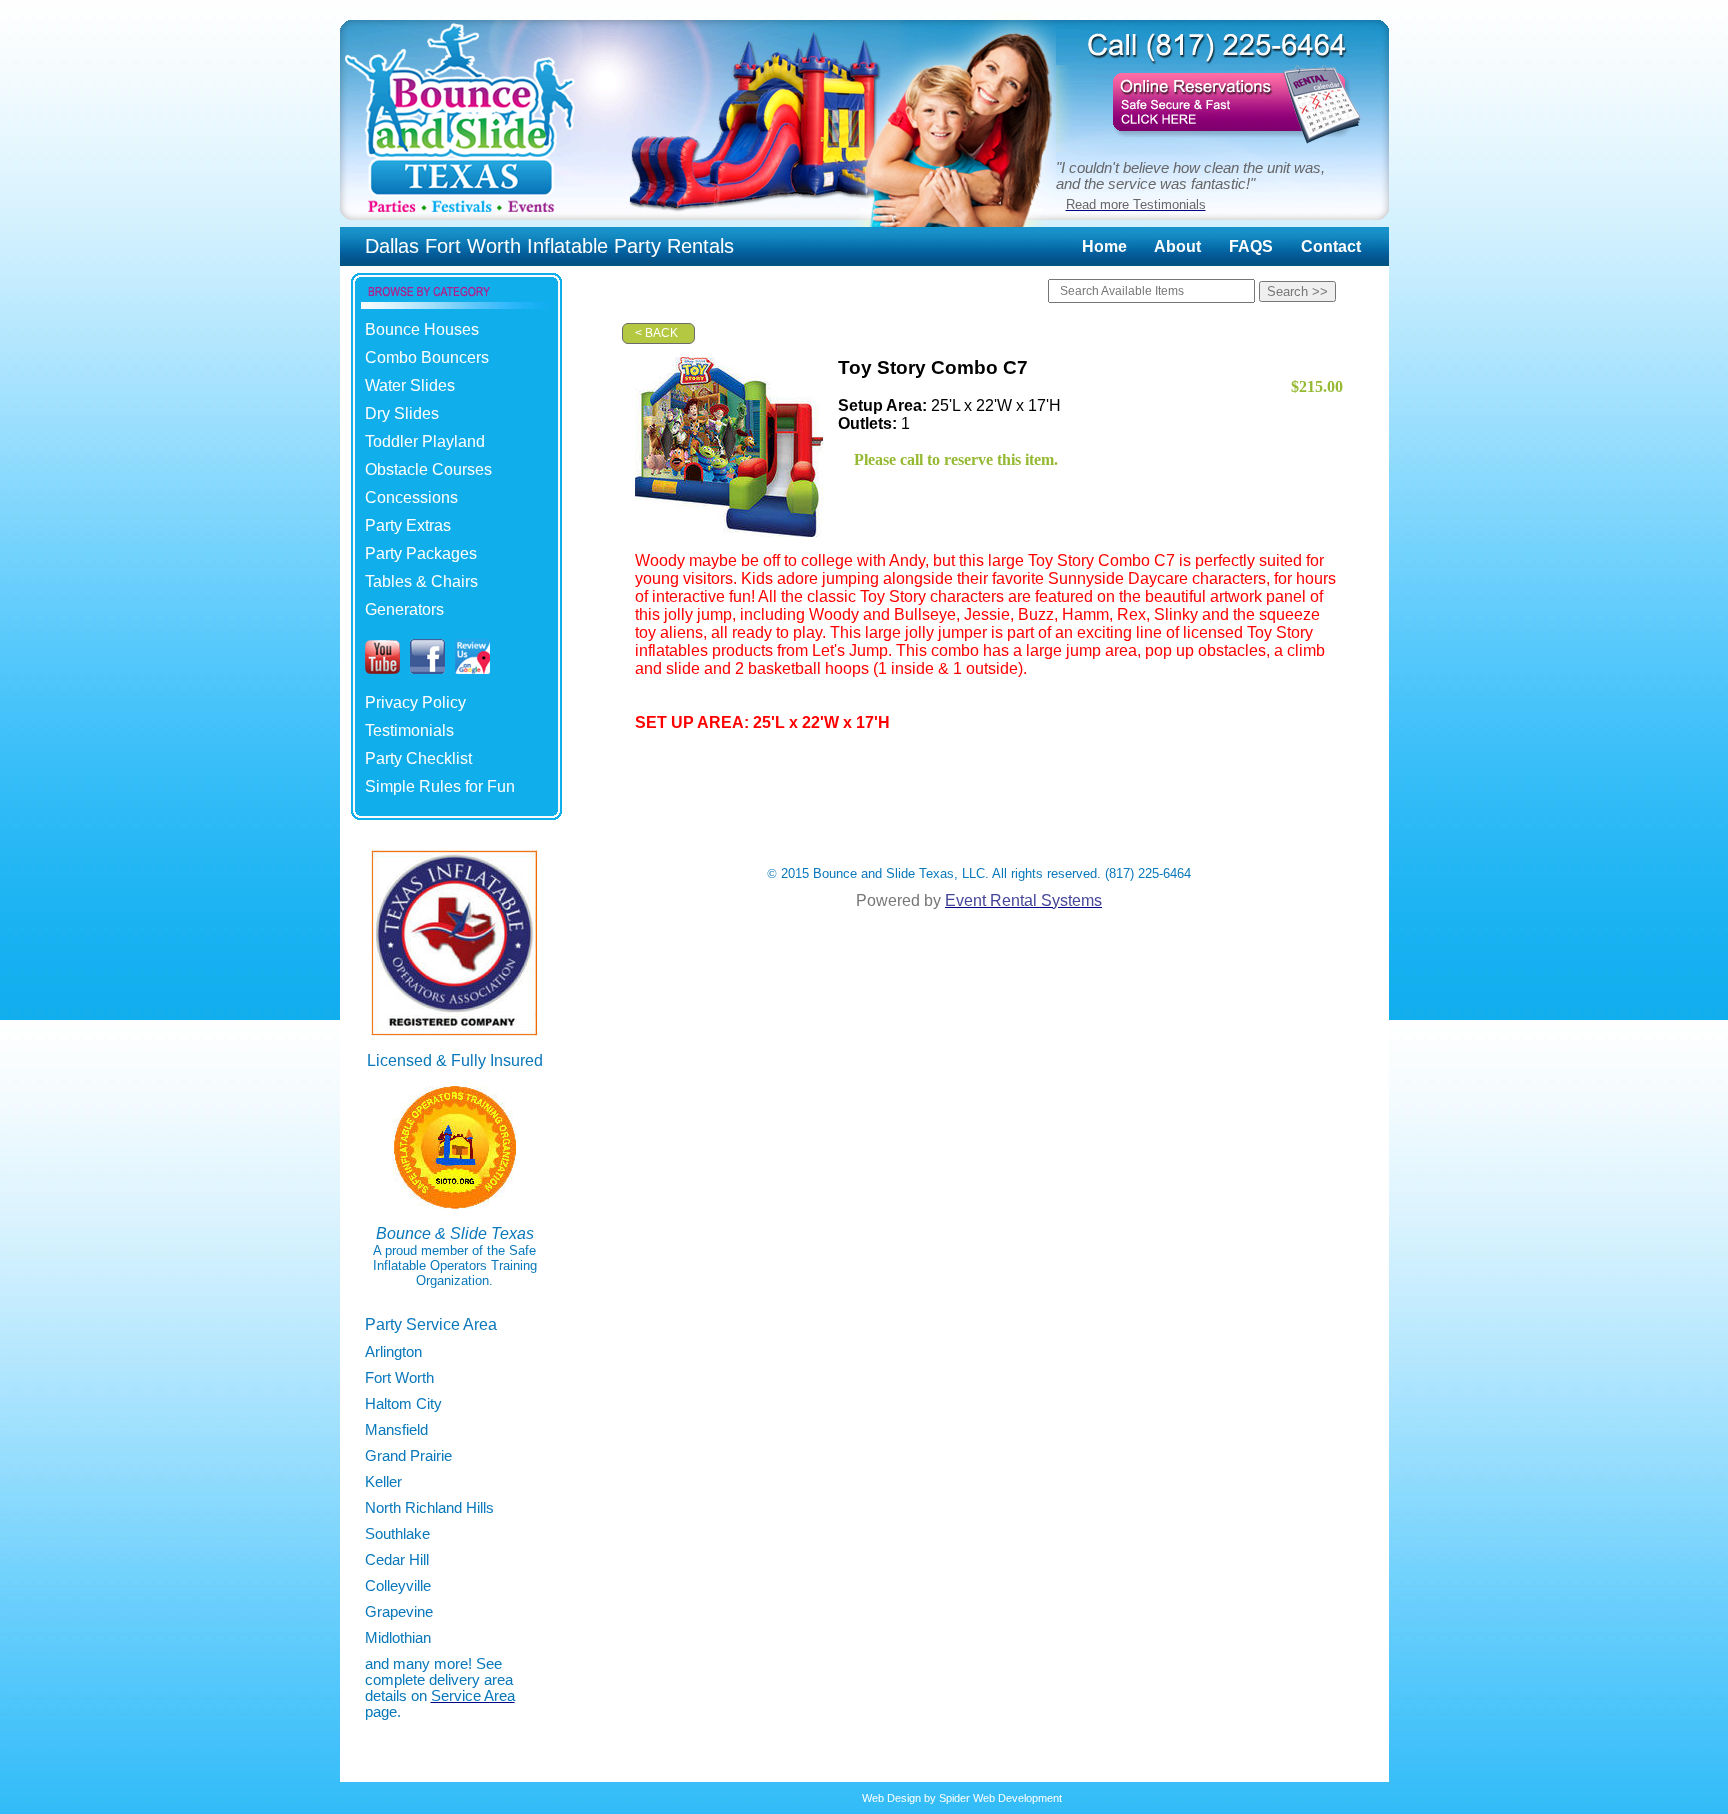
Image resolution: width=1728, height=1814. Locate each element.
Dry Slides (402, 413)
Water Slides (410, 385)
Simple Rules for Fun (440, 786)
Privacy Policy (415, 702)
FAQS (1251, 246)
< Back (656, 333)
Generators (404, 609)
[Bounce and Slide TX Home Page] (460, 221)
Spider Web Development (1000, 1798)
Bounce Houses (422, 329)
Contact (1331, 246)
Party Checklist (418, 758)
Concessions (411, 497)
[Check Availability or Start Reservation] (1222, 146)
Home (1104, 246)
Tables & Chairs (421, 581)
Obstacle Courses (428, 469)
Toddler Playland (425, 441)
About (1177, 246)
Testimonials (409, 730)
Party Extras (408, 525)
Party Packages (421, 553)
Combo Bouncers (427, 357)
